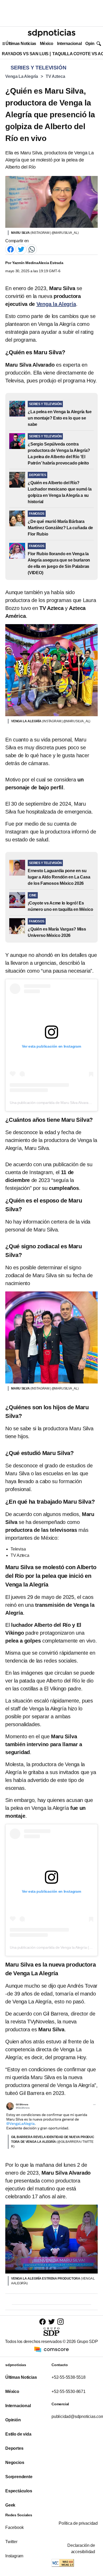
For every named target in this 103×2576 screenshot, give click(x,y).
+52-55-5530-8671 (69, 2391)
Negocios (15, 2463)
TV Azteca (55, 76)
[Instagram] (60, 2322)
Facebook (14, 2527)
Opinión (93, 44)
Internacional (69, 44)
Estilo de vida (18, 2434)
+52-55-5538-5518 (69, 2377)
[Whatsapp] (32, 249)
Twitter (11, 2542)
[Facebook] (11, 249)
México (47, 44)
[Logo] (51, 33)
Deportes (14, 2448)
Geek (10, 2505)
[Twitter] (21, 249)
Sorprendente (19, 2477)
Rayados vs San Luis (25, 54)
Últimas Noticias (21, 44)
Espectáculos (19, 2491)
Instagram (14, 2556)
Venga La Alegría (22, 76)
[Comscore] (51, 2349)
